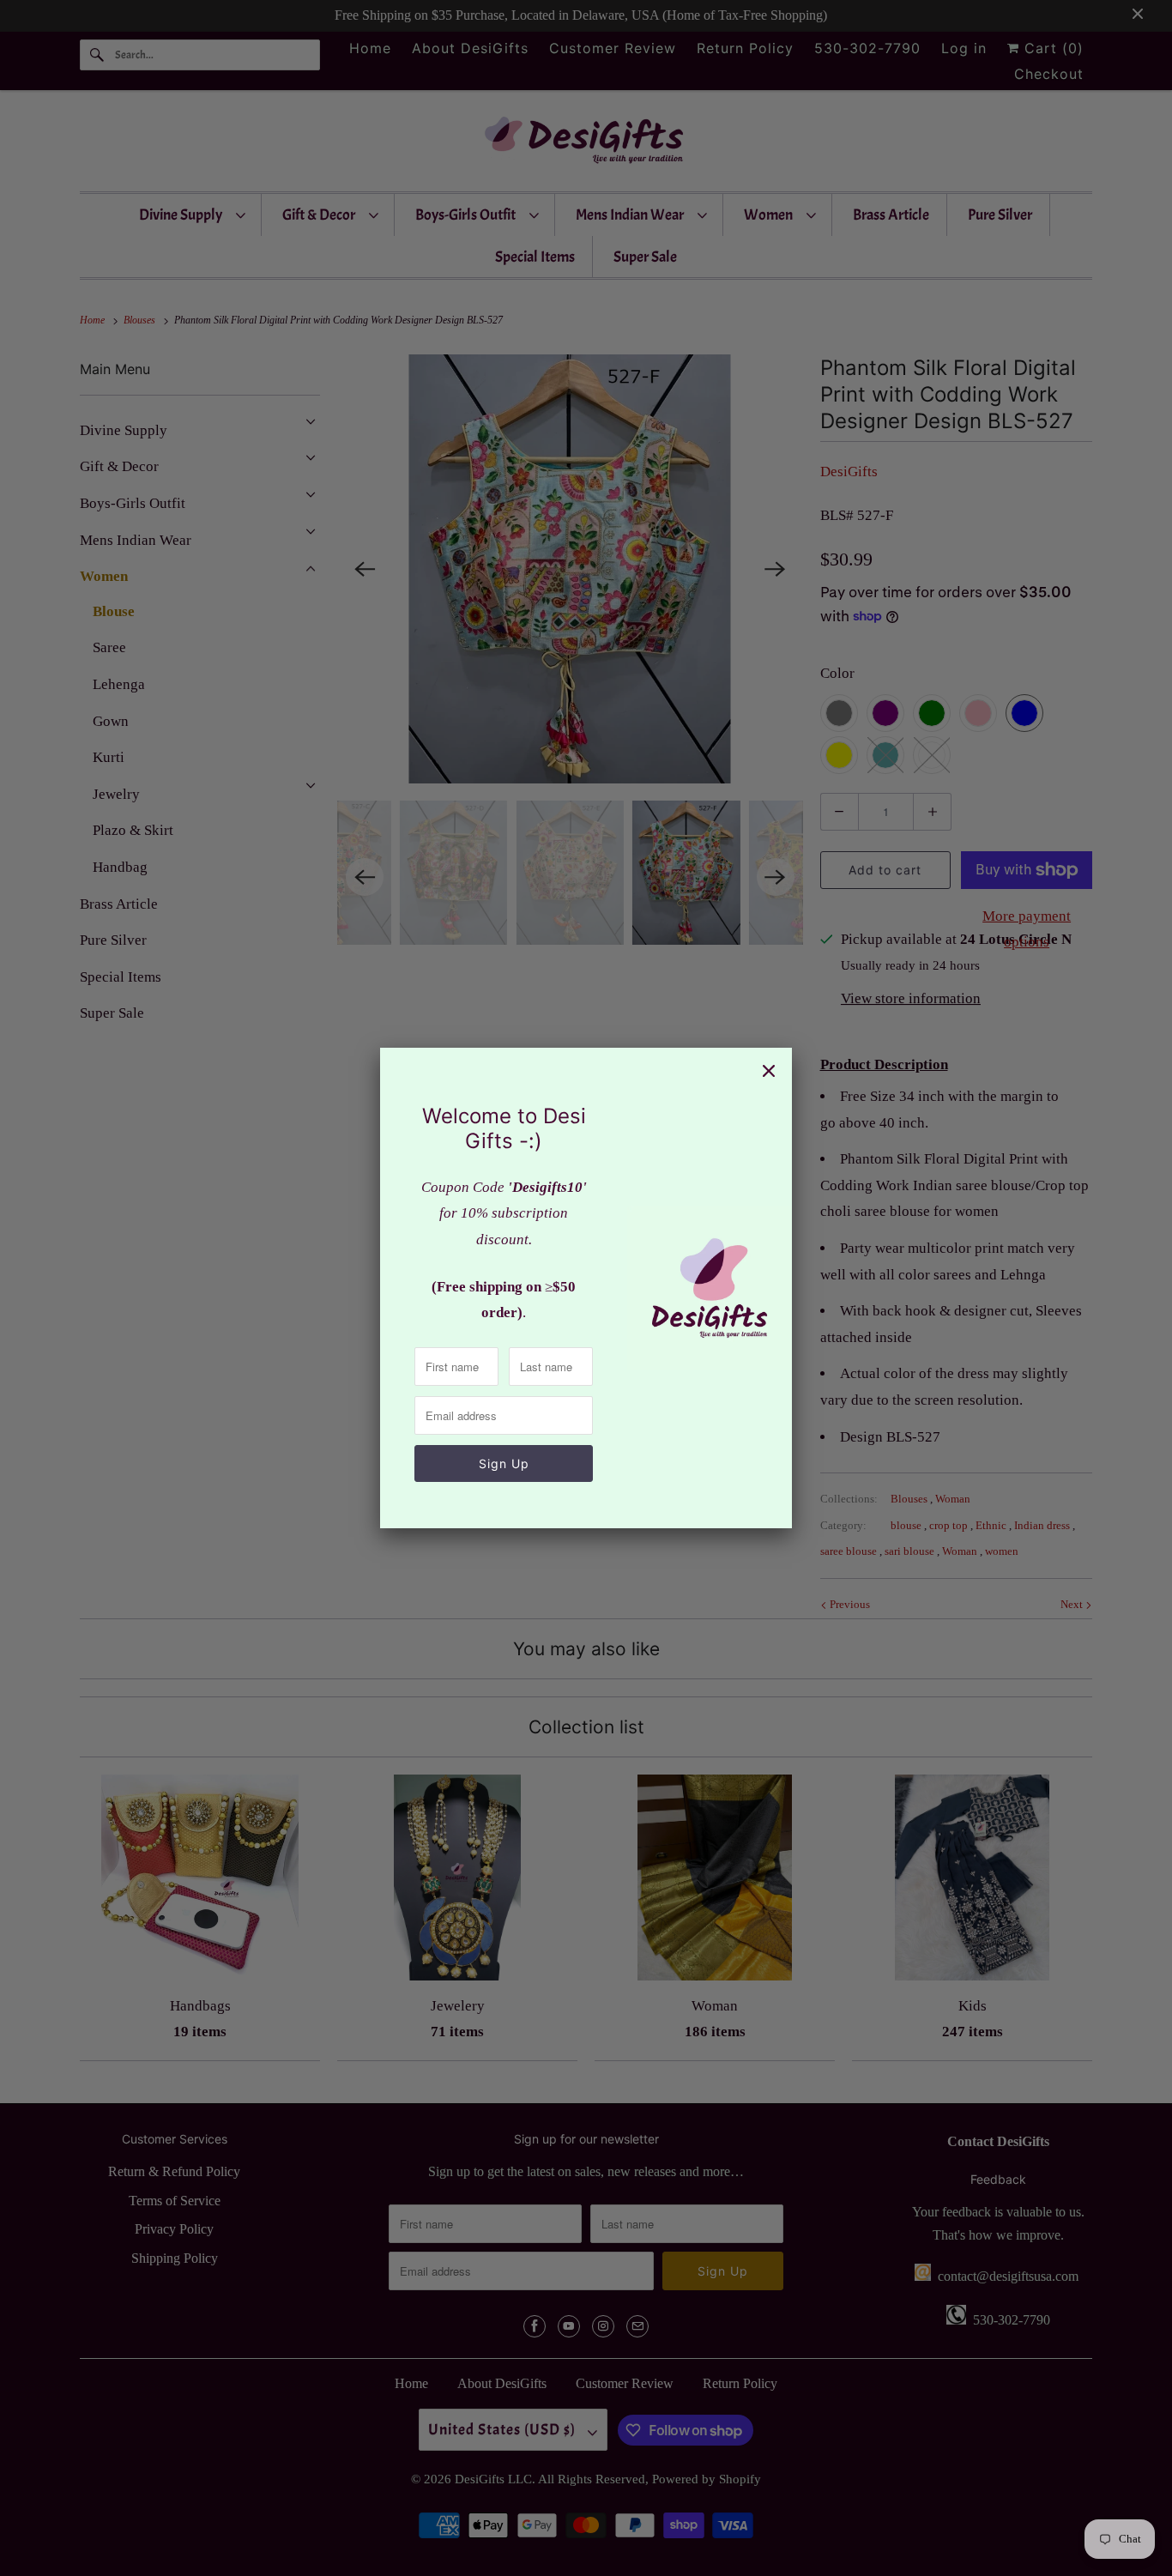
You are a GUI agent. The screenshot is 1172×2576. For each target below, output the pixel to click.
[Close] (769, 1071)
